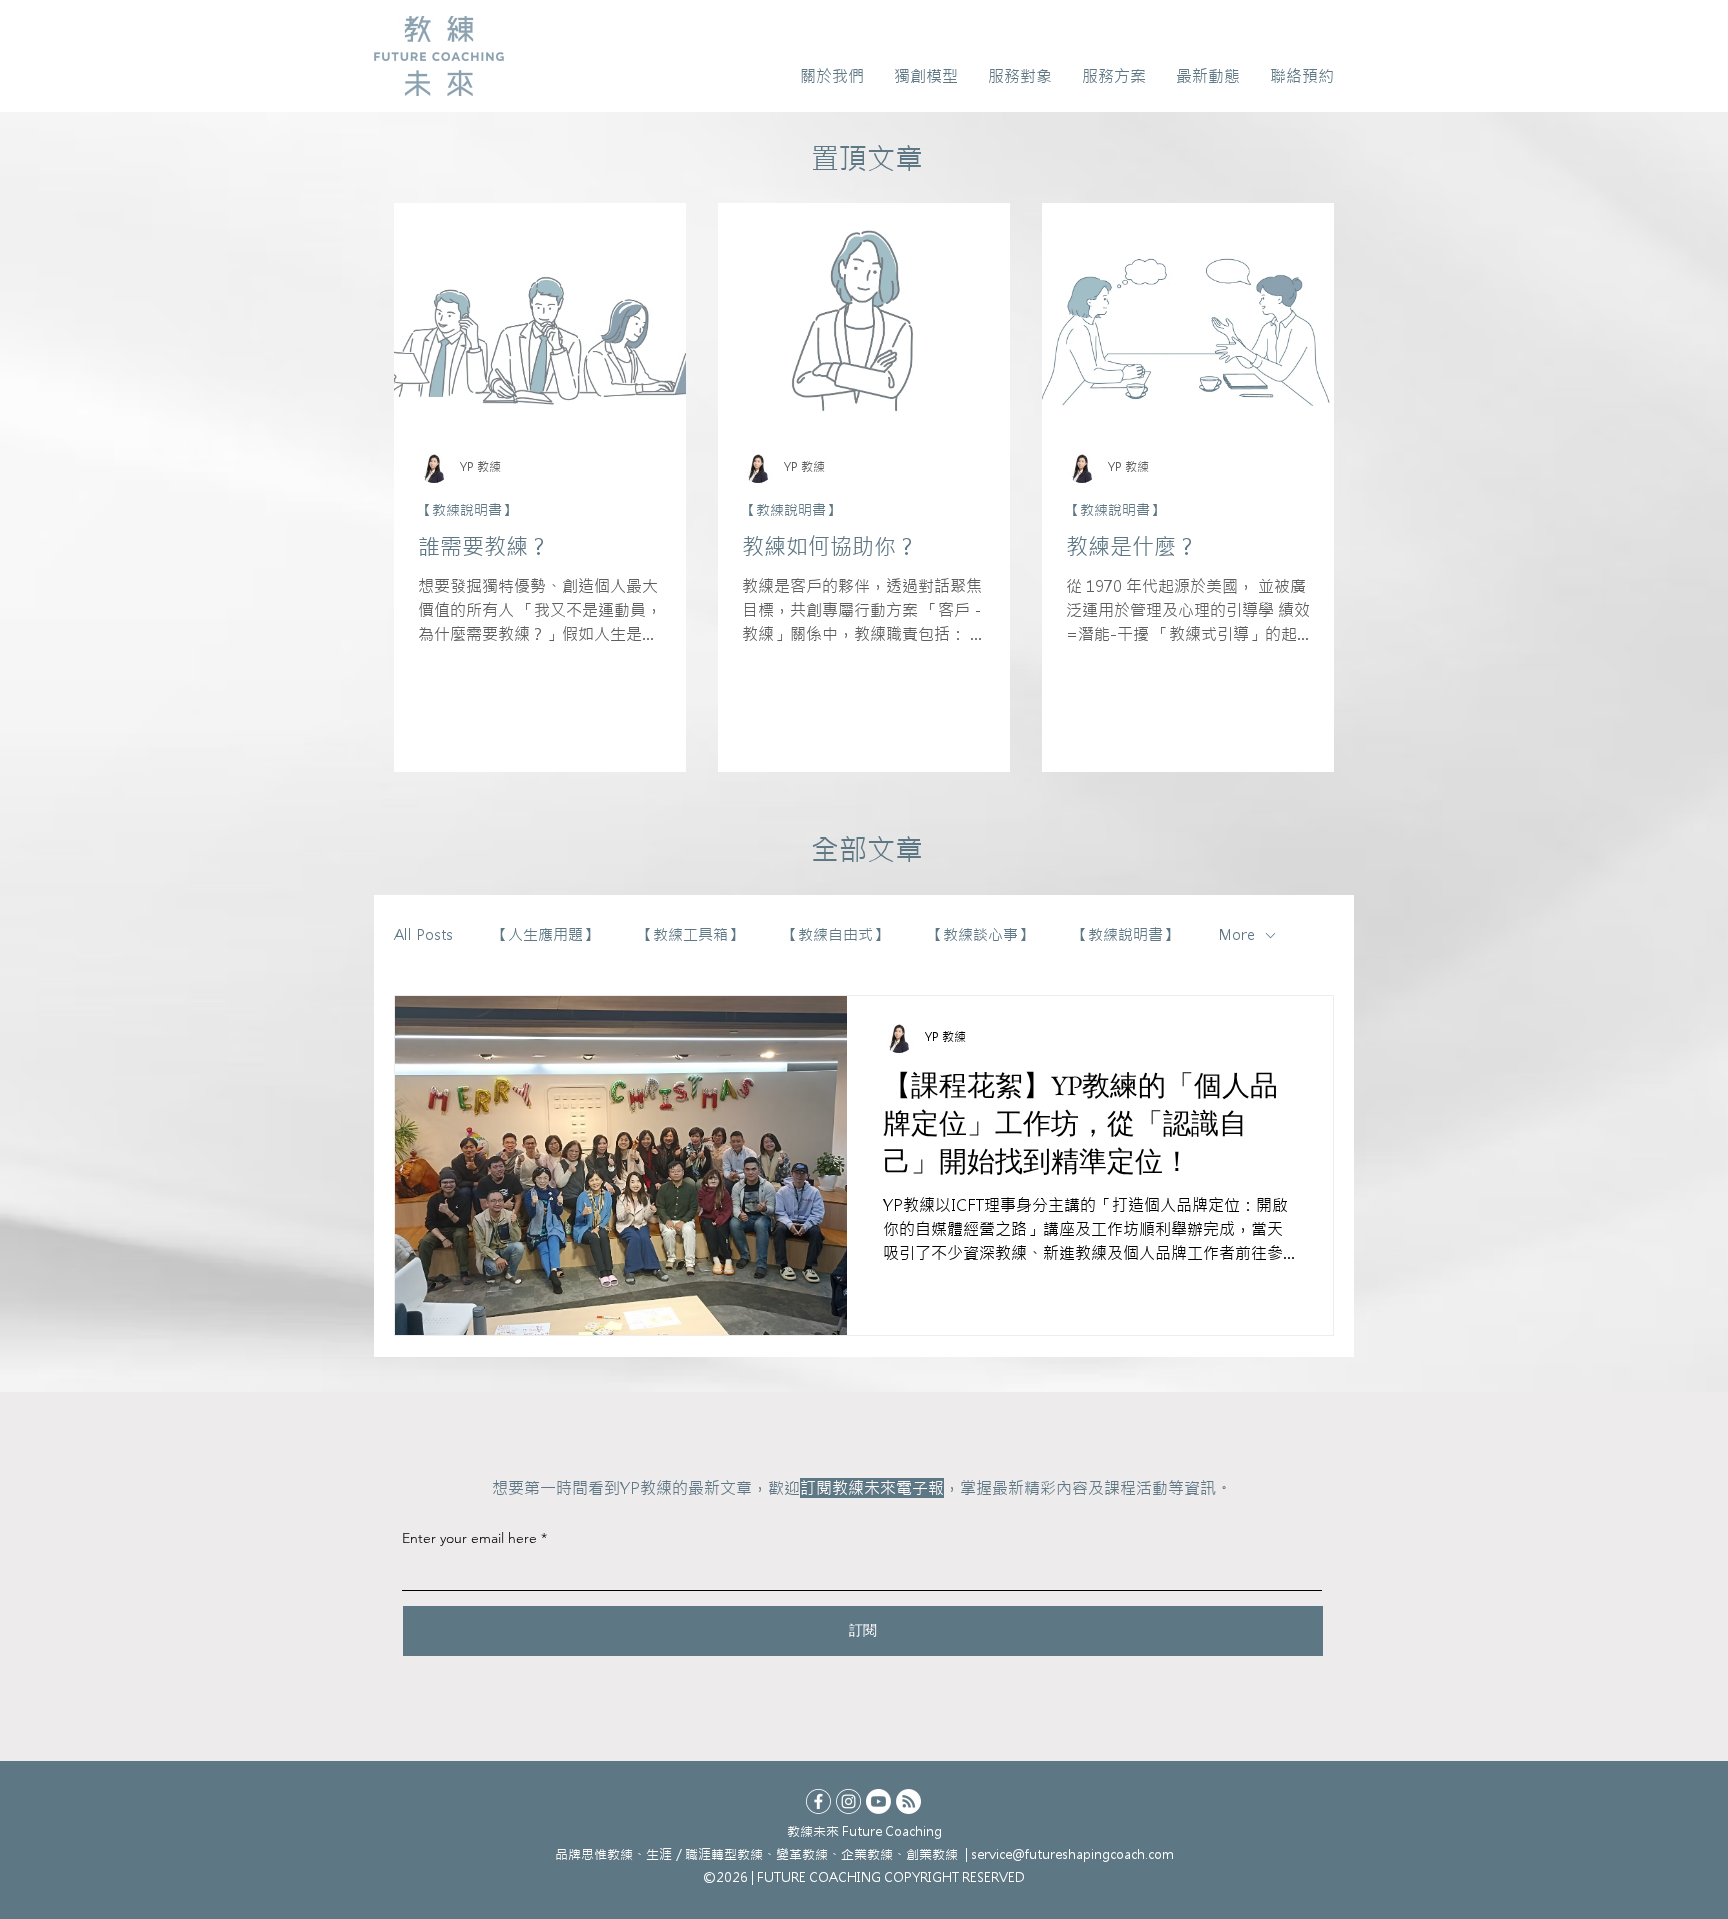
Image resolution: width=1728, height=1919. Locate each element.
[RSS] (908, 1801)
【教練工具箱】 (690, 935)
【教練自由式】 (835, 935)
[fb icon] (818, 1801)
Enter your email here (469, 1538)
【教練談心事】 (980, 935)
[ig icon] (848, 1801)
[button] (832, 76)
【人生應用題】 (545, 935)
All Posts (423, 935)
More (1236, 935)
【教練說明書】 (467, 510)
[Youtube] (878, 1801)
